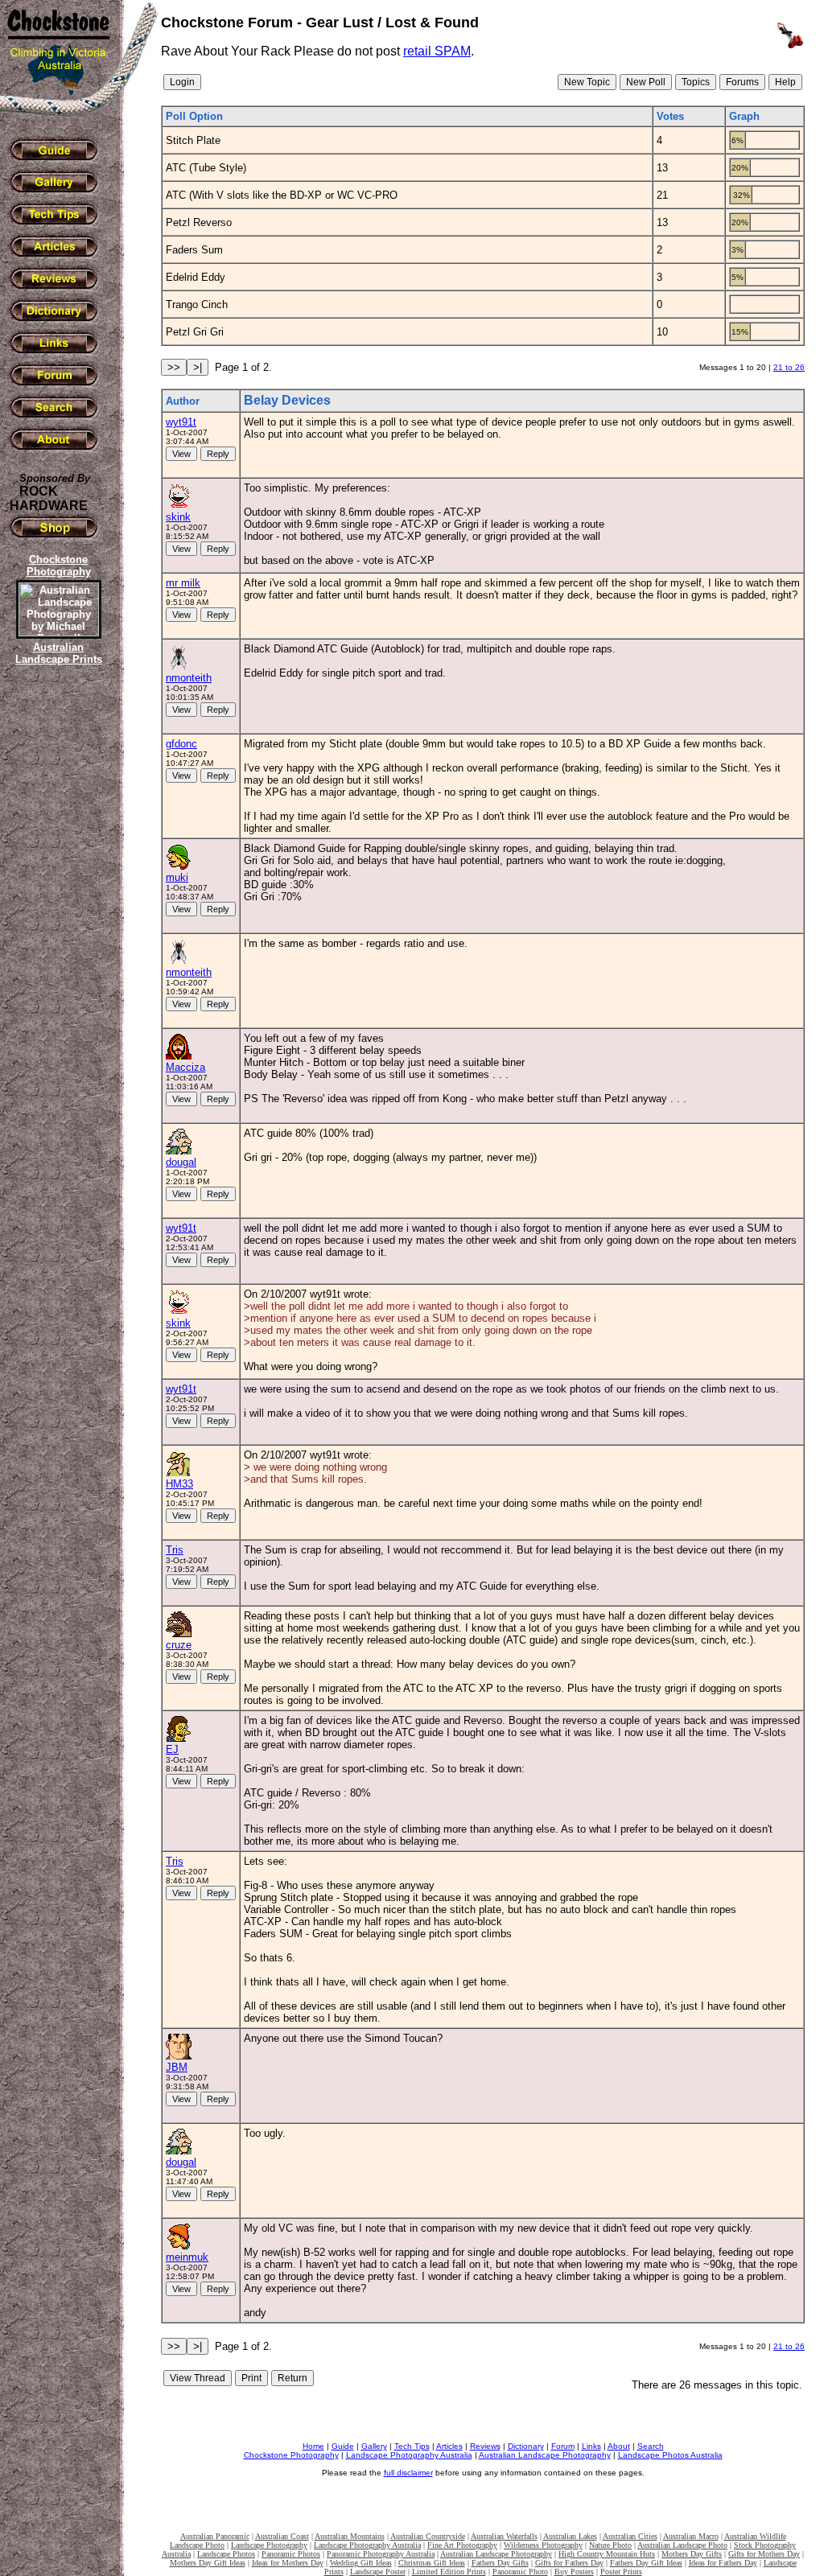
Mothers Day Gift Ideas (208, 2563)
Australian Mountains (350, 2536)
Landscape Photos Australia (670, 2455)
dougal (181, 1162)
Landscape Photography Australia (409, 2455)
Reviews (485, 2446)
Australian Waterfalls (504, 2536)
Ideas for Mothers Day (288, 2563)
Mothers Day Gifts (692, 2554)
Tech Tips (412, 2446)
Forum (563, 2446)
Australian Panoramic (215, 2536)
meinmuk (187, 2257)
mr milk (183, 583)
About (619, 2446)
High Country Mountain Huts (607, 2554)
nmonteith (189, 678)
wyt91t (181, 422)
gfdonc (181, 744)
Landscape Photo (197, 2545)
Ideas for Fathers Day (723, 2563)
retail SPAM (437, 51)
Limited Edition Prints (449, 2572)
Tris (175, 1550)
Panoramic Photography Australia (381, 2554)
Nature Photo (610, 2545)
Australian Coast (282, 2536)
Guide (343, 2446)
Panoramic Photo (520, 2572)
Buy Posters (574, 2572)
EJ (172, 1749)
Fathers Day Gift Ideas (646, 2563)
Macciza (185, 1067)
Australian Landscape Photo (682, 2545)
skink (178, 517)
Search (651, 2446)
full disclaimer (408, 2473)
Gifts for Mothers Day (764, 2554)
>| (198, 367)
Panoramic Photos (291, 2554)
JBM (177, 2067)
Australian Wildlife (755, 2536)
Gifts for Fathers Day (569, 2563)
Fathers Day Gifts (500, 2563)
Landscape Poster (378, 2572)
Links (591, 2446)
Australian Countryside (428, 2536)
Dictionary (526, 2446)
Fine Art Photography (462, 2545)
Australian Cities (630, 2536)
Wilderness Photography (543, 2545)
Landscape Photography (269, 2545)
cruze (179, 1645)
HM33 (179, 1484)
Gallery (374, 2446)
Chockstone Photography (291, 2455)
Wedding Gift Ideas (361, 2563)
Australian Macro (691, 2536)
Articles (449, 2446)
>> (174, 367)
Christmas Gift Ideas (432, 2563)
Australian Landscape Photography (545, 2455)
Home (313, 2446)
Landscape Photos (226, 2554)
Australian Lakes (570, 2536)
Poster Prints (621, 2572)
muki (177, 877)
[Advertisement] (56, 945)
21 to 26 (789, 367)
